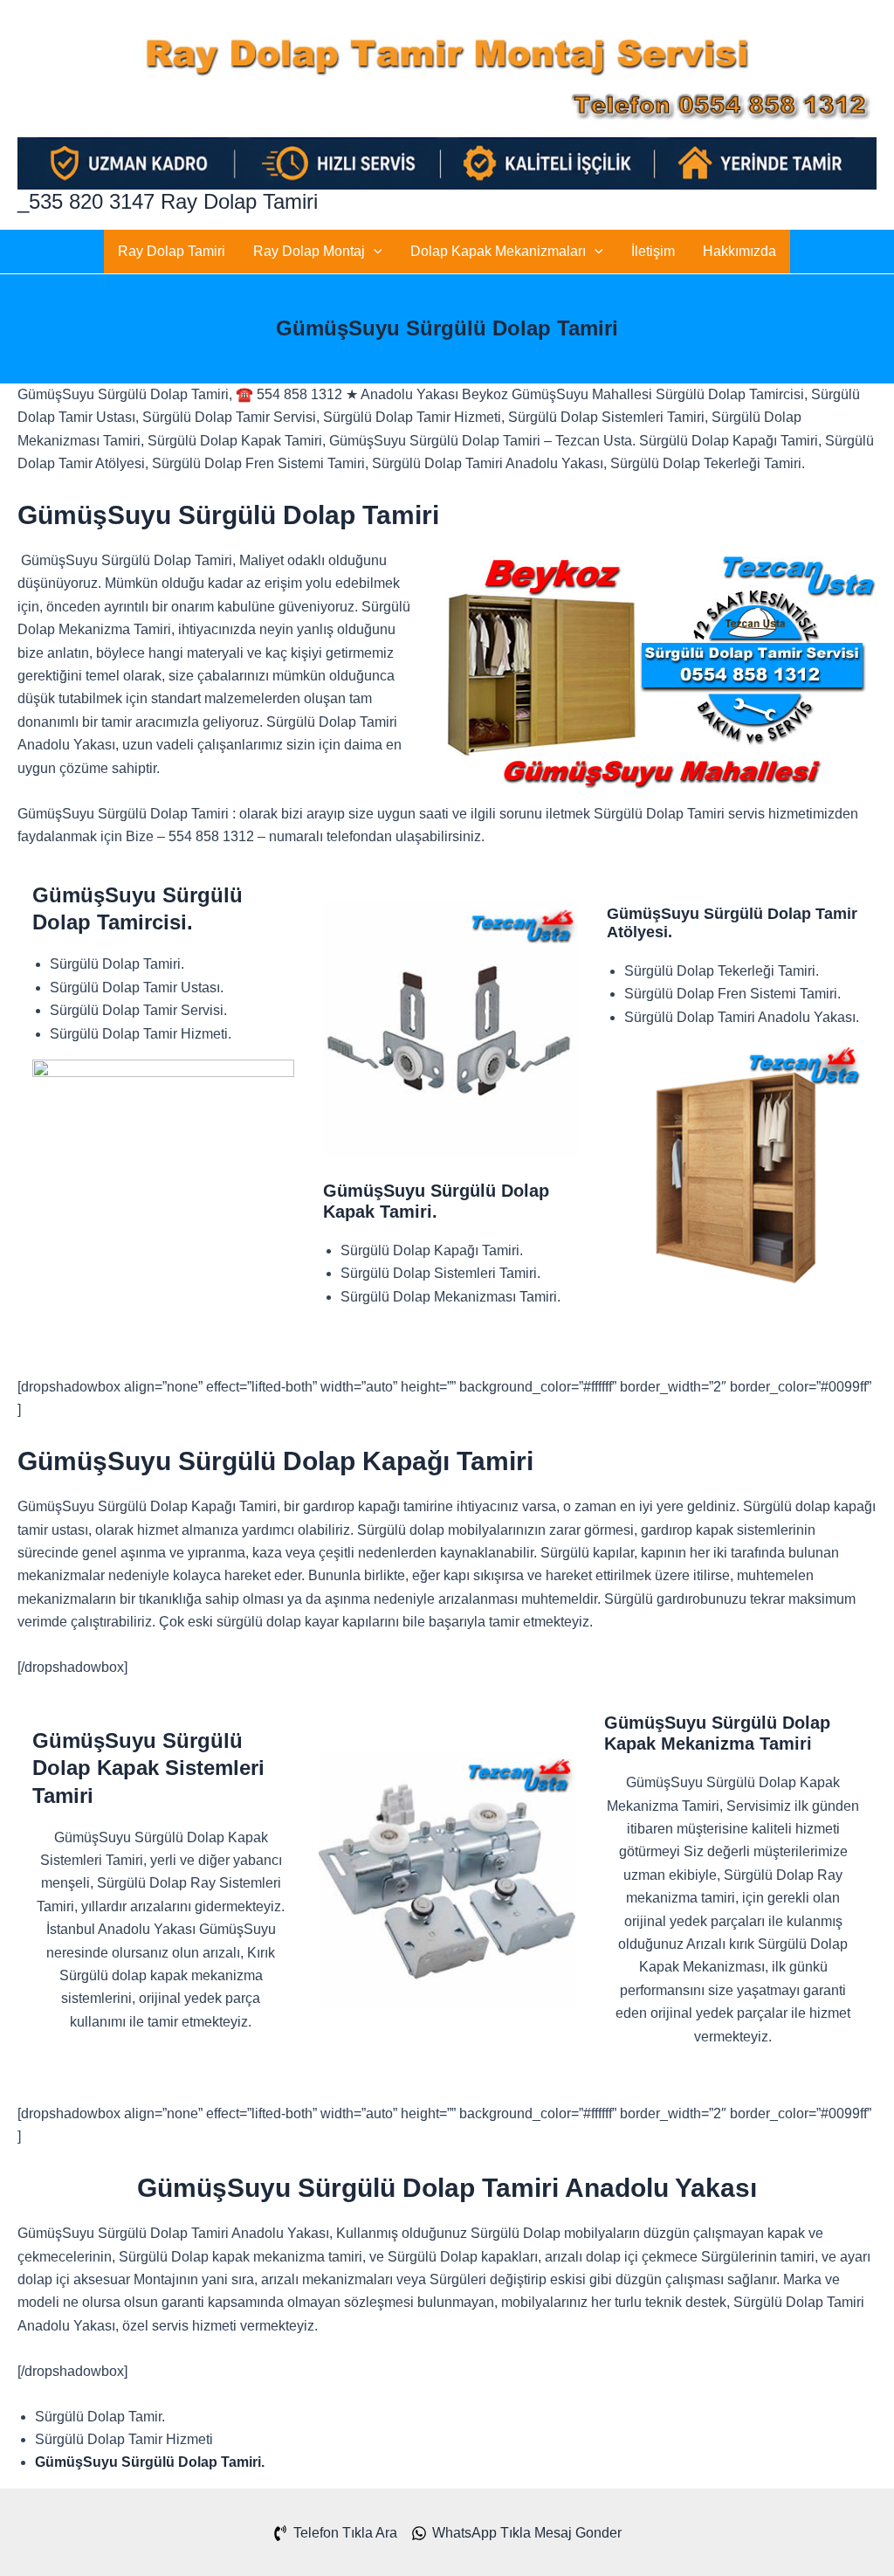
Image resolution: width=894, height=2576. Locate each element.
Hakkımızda (739, 251)
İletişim (653, 251)
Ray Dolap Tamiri (172, 251)
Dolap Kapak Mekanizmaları (498, 251)
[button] (374, 252)
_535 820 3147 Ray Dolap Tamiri (168, 201)
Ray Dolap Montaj (309, 251)
